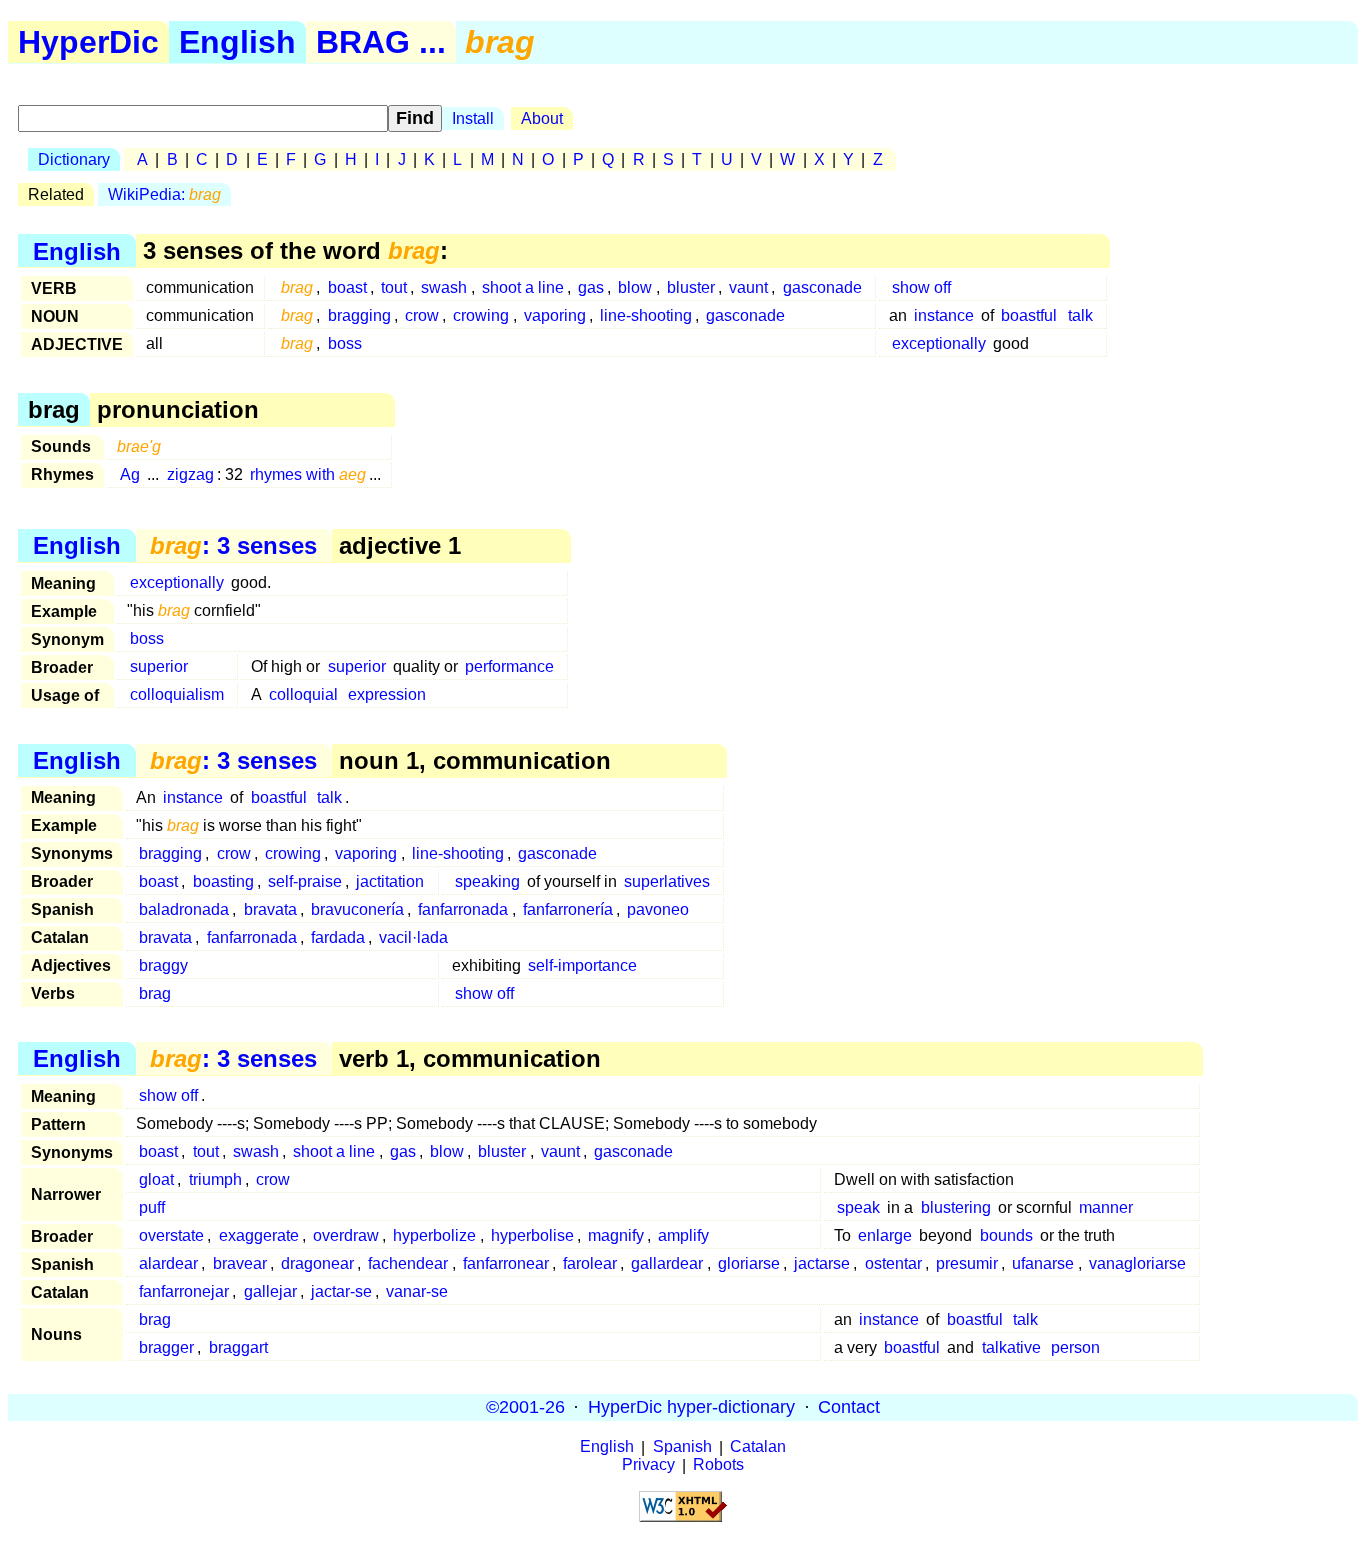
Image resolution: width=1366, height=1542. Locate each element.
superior (159, 666)
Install (473, 118)
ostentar (893, 1263)
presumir (967, 1263)
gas (591, 287)
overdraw (346, 1235)
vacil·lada (413, 937)
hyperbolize (434, 1235)
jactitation (390, 881)
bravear (240, 1263)
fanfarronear (506, 1263)
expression (387, 694)
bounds (1006, 1235)
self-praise (305, 881)
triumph (215, 1179)
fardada (338, 937)
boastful (1029, 315)
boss (345, 343)
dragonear (317, 1263)
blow (635, 287)
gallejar (270, 1291)
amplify (683, 1235)
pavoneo (658, 909)
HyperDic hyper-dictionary (691, 1407)
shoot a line (523, 287)
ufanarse (1043, 1263)
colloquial (303, 694)
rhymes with (308, 474)
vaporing (555, 315)
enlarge (885, 1235)
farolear (590, 1263)
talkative (1011, 1347)
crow (422, 315)
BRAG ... (381, 42)
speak (858, 1207)
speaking (487, 881)
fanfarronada (463, 909)
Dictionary (74, 159)
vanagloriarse (1137, 1263)
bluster (691, 287)
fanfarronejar (184, 1291)
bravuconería (357, 909)
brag (155, 993)
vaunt (748, 287)
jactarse (822, 1263)
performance (509, 666)
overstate (171, 1235)
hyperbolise (532, 1235)
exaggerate (259, 1235)
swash (444, 287)
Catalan (758, 1447)
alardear (168, 1263)
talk (1080, 315)
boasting (223, 881)
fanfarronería (568, 909)
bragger (166, 1347)
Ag (130, 474)
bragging (359, 315)
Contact (849, 1407)
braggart (238, 1347)
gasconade (822, 287)
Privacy (648, 1465)
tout (394, 287)
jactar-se (341, 1291)
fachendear (408, 1263)
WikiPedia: (164, 194)
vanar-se (417, 1291)
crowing (481, 315)
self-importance (582, 965)
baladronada (184, 909)
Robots (718, 1465)
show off (921, 287)
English (237, 42)
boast (347, 287)
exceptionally (939, 343)
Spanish (682, 1447)
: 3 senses (233, 545)
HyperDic (88, 42)
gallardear (667, 1263)
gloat (156, 1179)
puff (152, 1207)
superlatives (667, 881)
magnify (616, 1235)
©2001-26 (525, 1407)
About (542, 118)
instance (944, 315)
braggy (163, 965)
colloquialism (177, 694)
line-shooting (646, 315)
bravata (270, 909)
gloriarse (749, 1263)
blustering (956, 1207)
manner (1106, 1207)
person (1075, 1347)
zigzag (190, 474)
